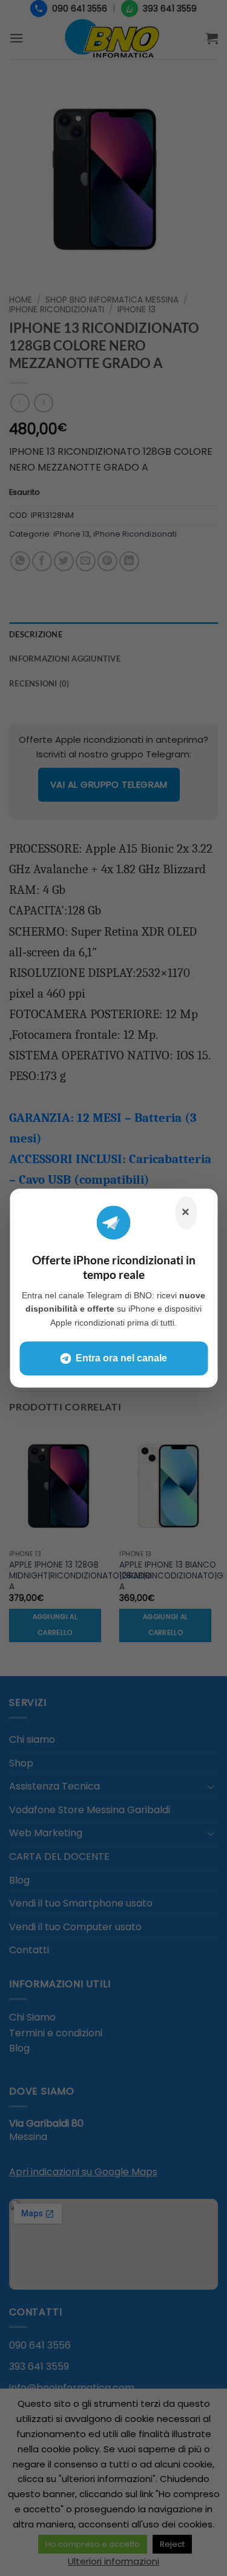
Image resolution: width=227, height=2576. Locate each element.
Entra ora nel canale (121, 1358)
